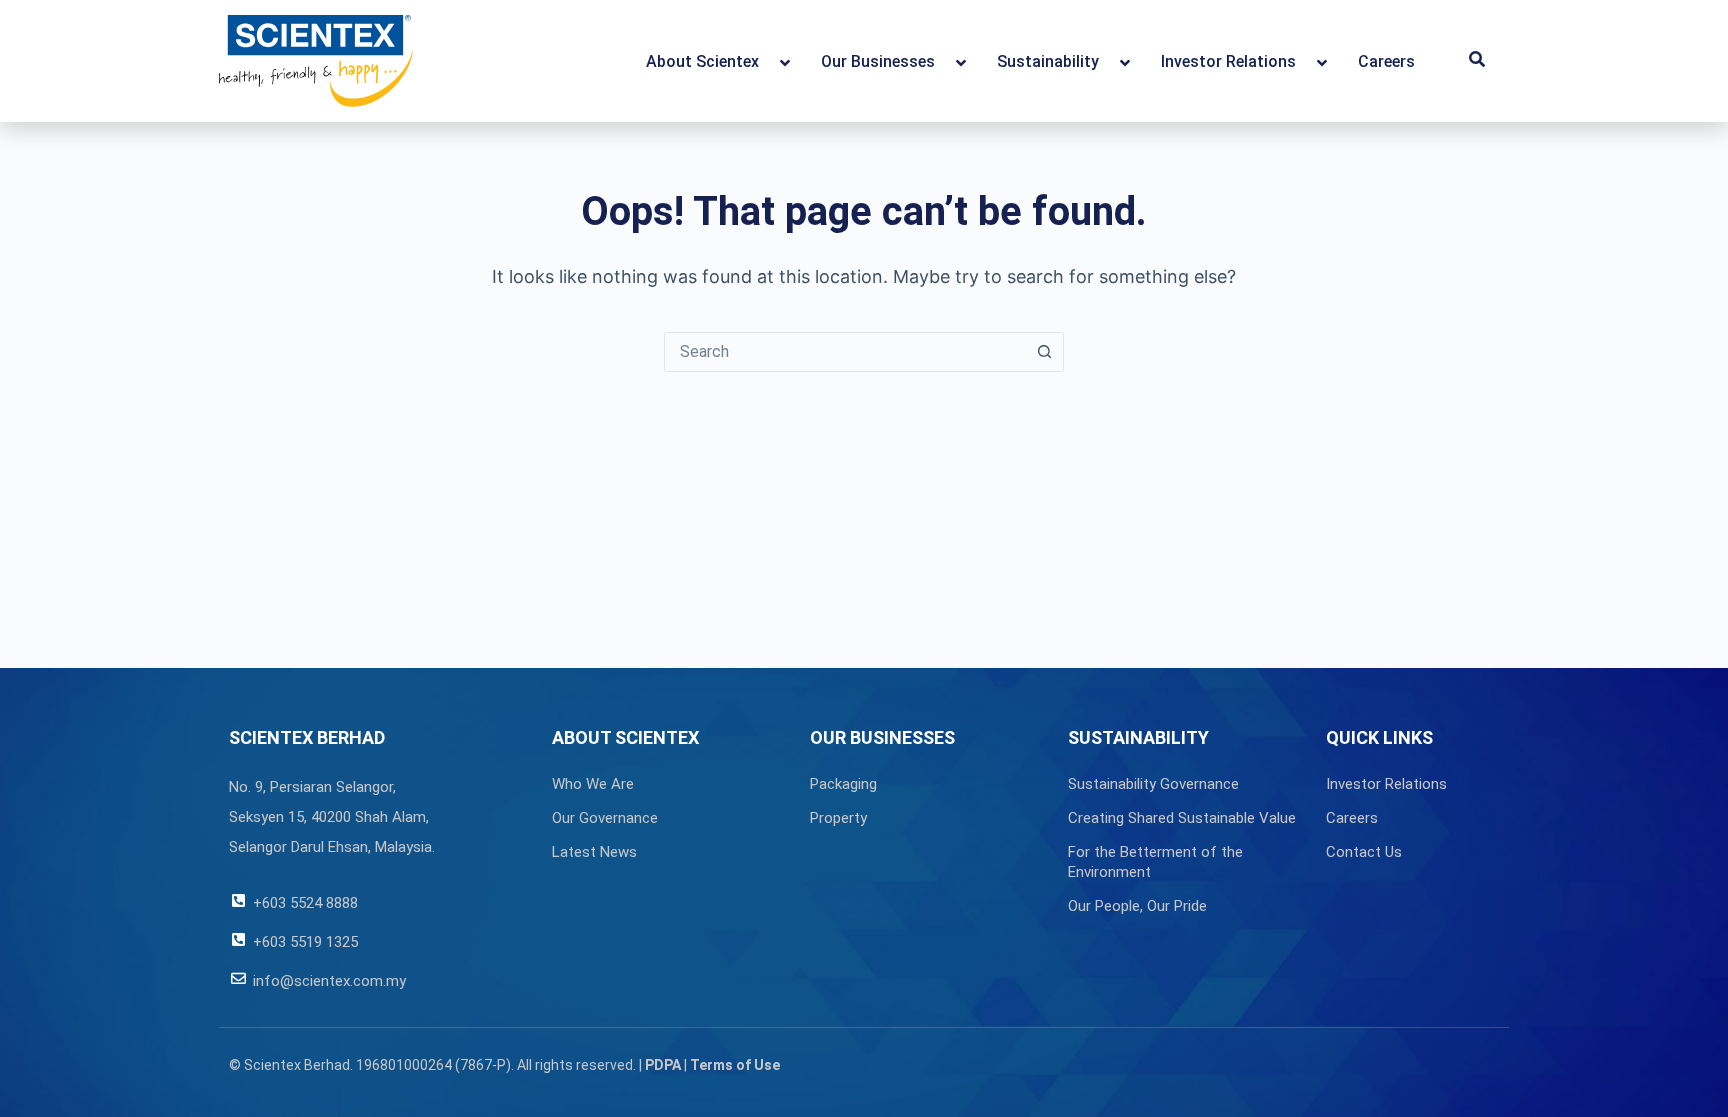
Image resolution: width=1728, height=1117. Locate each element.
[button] (1477, 61)
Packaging (843, 784)
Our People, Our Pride (1137, 906)
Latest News (594, 852)
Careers (1352, 818)
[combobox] (845, 352)
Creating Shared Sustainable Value (1182, 818)
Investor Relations (1386, 784)
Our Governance (605, 818)
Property (838, 818)
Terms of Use (735, 1065)
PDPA (663, 1065)
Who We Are (593, 784)
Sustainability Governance (1153, 784)
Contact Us (1364, 852)
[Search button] (1044, 352)
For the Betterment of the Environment (1155, 862)
